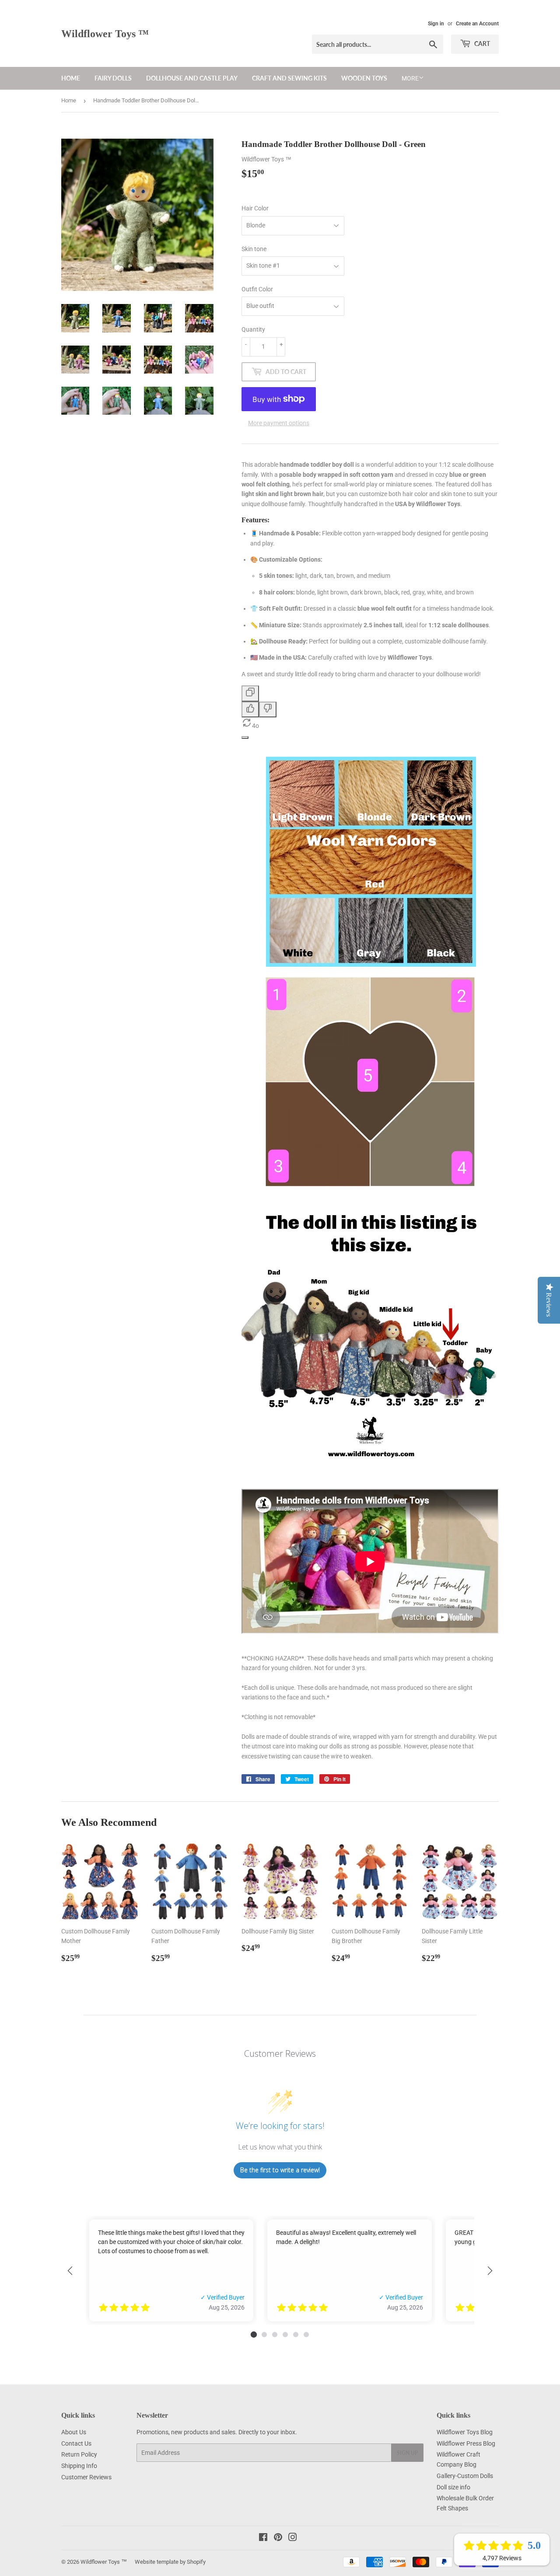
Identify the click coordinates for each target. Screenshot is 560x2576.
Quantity (253, 329)
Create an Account (477, 24)
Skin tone (254, 249)
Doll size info (453, 2487)
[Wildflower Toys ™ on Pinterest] (278, 2538)
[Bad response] (268, 710)
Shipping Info (79, 2466)
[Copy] (250, 693)
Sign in (436, 24)
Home (71, 78)
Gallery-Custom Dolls (465, 2476)
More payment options (279, 423)
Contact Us (76, 2443)
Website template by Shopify (170, 2562)
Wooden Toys (364, 78)
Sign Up (407, 2453)
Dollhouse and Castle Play (192, 78)
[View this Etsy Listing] (227, 2308)
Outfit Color (257, 289)
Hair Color (255, 208)
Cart (481, 44)
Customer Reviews (86, 2477)
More (410, 78)
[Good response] (250, 710)
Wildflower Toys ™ (105, 33)
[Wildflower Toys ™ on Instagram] (293, 2538)
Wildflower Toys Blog (465, 2432)
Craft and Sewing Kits (289, 78)
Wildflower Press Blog (466, 2443)
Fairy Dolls (113, 78)
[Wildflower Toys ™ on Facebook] (263, 2538)
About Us (74, 2432)
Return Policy (79, 2454)
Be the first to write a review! (280, 2170)
